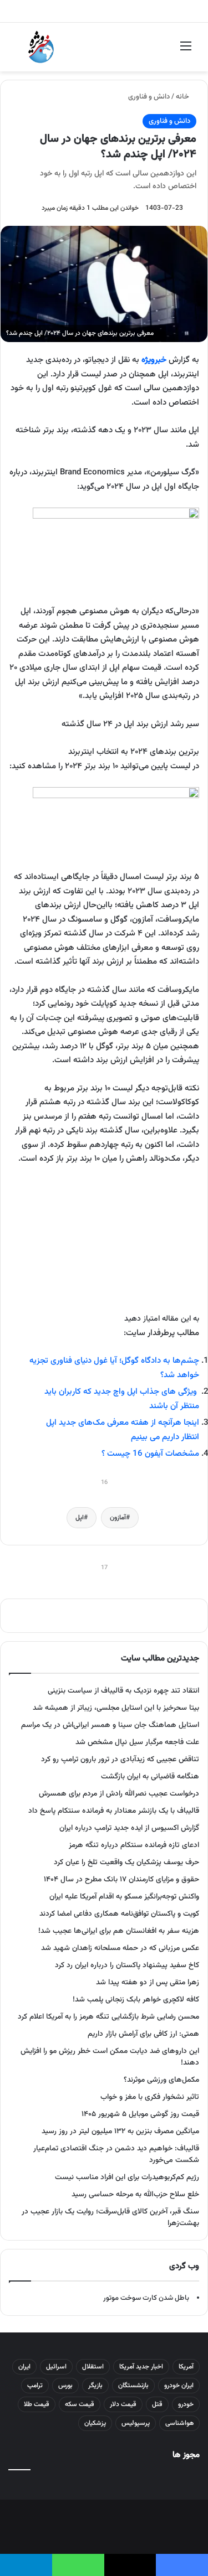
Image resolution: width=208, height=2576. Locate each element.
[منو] (186, 51)
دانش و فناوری (149, 97)
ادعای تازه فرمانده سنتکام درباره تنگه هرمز (134, 1845)
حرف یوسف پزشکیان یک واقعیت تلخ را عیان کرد (126, 1862)
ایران (24, 2367)
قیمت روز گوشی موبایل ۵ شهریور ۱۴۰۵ (140, 2114)
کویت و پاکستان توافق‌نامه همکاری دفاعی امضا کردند (119, 1914)
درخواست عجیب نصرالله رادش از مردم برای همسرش (119, 1794)
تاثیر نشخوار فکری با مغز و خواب (150, 2097)
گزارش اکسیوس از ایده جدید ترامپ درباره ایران (129, 1828)
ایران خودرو (179, 2386)
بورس (65, 2386)
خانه (183, 97)
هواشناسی (179, 2423)
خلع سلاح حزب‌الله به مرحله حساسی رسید (135, 2194)
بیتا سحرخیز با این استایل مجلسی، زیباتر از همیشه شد (116, 1708)
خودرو (186, 2404)
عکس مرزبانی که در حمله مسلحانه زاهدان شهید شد (120, 1948)
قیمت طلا (37, 2404)
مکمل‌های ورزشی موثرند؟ (161, 2080)
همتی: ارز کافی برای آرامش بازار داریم (143, 2034)
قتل (157, 2404)
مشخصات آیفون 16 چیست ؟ (150, 1454)
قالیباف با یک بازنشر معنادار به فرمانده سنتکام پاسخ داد (114, 1811)
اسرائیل (56, 2367)
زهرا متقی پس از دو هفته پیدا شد (148, 1982)
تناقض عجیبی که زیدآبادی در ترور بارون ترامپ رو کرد (120, 1759)
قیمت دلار (123, 2404)
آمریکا (186, 2367)
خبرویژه (154, 360)
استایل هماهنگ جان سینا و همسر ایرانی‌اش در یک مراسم (110, 1725)
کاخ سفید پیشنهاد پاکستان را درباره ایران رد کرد (127, 1965)
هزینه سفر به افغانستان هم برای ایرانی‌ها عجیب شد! (119, 1931)
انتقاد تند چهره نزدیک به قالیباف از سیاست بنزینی (123, 1691)
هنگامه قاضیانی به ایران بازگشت (150, 1776)
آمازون (118, 1518)
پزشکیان (95, 2423)
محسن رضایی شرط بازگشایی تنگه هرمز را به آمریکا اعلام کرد (108, 2017)
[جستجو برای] (22, 51)
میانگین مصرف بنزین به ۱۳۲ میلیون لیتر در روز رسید (120, 2131)
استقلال (93, 2367)
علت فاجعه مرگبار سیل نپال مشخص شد (137, 1742)
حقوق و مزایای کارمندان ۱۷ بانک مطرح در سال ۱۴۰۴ (121, 1879)
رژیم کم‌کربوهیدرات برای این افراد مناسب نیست (127, 2177)
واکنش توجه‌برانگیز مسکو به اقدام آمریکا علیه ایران (124, 1897)
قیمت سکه (80, 2404)
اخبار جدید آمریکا (141, 2367)
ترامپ (35, 2386)
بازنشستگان (133, 2386)
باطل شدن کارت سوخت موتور (146, 2298)
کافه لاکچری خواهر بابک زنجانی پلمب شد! (136, 2000)
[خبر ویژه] (41, 47)
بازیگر (95, 2386)
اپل (80, 1518)
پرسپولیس (136, 2423)
